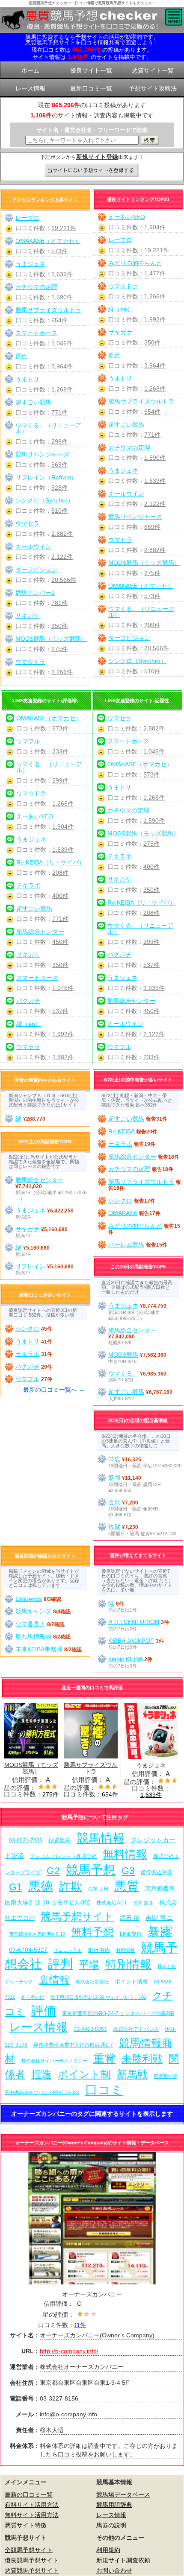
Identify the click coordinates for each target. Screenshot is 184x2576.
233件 (60, 751)
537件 (60, 1011)
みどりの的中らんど (135, 263)
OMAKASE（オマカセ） (141, 586)
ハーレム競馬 (126, 1244)
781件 (59, 603)
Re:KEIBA (121, 1131)
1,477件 (155, 273)
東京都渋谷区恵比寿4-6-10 (37, 1934)
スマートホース (36, 333)
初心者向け (33, 1997)
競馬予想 (91, 1870)
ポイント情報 (131, 1982)
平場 (89, 1964)
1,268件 (155, 388)
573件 (152, 596)
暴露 (160, 1931)
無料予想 (92, 1932)
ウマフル (28, 741)
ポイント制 (84, 2074)
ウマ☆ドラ (123, 286)
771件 (152, 435)
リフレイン (30, 1266)
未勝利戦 (142, 2059)
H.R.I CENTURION (134, 1622)
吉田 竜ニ (159, 1917)
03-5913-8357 (90, 2029)
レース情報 (38, 2027)
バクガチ (28, 1001)
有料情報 (125, 1950)
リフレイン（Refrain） (46, 477)
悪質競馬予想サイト (32, 2570)
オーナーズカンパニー (92, 2294)
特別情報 (128, 1964)
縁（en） (121, 309)
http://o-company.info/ (69, 2351)
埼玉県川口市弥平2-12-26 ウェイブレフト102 (98, 1997)
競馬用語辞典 (114, 2505)
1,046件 (62, 343)
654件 (152, 412)
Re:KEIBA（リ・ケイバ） (50, 862)
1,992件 (155, 319)
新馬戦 (132, 2074)
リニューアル (68, 1950)
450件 (60, 942)
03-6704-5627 (28, 1950)
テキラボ (28, 885)
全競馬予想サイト (29, 2550)
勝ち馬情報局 (33, 1636)
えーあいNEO (127, 217)
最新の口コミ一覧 (29, 2494)
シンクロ (120, 1200)
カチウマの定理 (129, 447)
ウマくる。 (123, 1373)
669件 (152, 527)
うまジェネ (123, 470)
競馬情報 (101, 1838)
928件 (59, 488)
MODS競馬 (123, 1355)
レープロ (120, 240)
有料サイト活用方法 (32, 2505)
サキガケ (120, 332)
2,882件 (155, 550)
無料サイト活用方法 (32, 2515)
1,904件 (155, 227)
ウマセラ (120, 540)
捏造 (42, 2074)
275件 (152, 573)
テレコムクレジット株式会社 (63, 1856)
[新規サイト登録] (92, 171)
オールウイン (126, 494)
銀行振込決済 (156, 1872)
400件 (60, 896)
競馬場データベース (123, 2494)
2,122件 (155, 504)
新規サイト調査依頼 (123, 2560)
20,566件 (157, 648)
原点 (114, 355)
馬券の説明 (111, 2525)
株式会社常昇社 (92, 1982)
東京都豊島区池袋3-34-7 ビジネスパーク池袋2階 (118, 2013)
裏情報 (54, 1980)
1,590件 (155, 458)
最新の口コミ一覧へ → (54, 1390)
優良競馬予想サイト (32, 2560)
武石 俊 (130, 1918)
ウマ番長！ (30, 1624)
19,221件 (157, 250)
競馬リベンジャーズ (135, 517)
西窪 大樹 (98, 1889)
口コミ (104, 2090)
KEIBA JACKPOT (131, 1641)
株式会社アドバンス (136, 2029)
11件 (80, 2325)
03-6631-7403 (26, 1840)
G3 (128, 1871)
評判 (60, 1964)
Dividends (29, 1599)
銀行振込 (99, 1950)
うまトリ (120, 378)
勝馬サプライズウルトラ (141, 401)
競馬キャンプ (33, 1611)
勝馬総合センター (40, 932)
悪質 (127, 1886)
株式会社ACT (112, 1903)
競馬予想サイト (77, 1916)
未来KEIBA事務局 (39, 1649)
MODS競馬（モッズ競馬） (144, 563)
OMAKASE (123, 1213)
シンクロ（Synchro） (137, 661)
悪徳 (41, 1886)
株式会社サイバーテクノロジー (54, 2061)
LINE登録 (131, 1934)
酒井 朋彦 (143, 1903)
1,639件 (155, 481)
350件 (152, 342)
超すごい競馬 (126, 424)
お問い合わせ (114, 2570)
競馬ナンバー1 (35, 593)
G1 (16, 1887)
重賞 (104, 2059)
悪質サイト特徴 (26, 2525)
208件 (60, 873)
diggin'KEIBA (125, 1659)
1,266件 (155, 296)
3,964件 (155, 365)
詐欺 (71, 1886)
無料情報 (125, 1854)
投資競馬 (59, 1840)
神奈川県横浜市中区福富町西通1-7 (73, 2045)
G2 (53, 1871)
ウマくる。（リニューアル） (141, 612)
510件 (152, 671)
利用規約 (108, 2550)
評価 (44, 2011)
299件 (152, 625)
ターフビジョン (129, 638)
